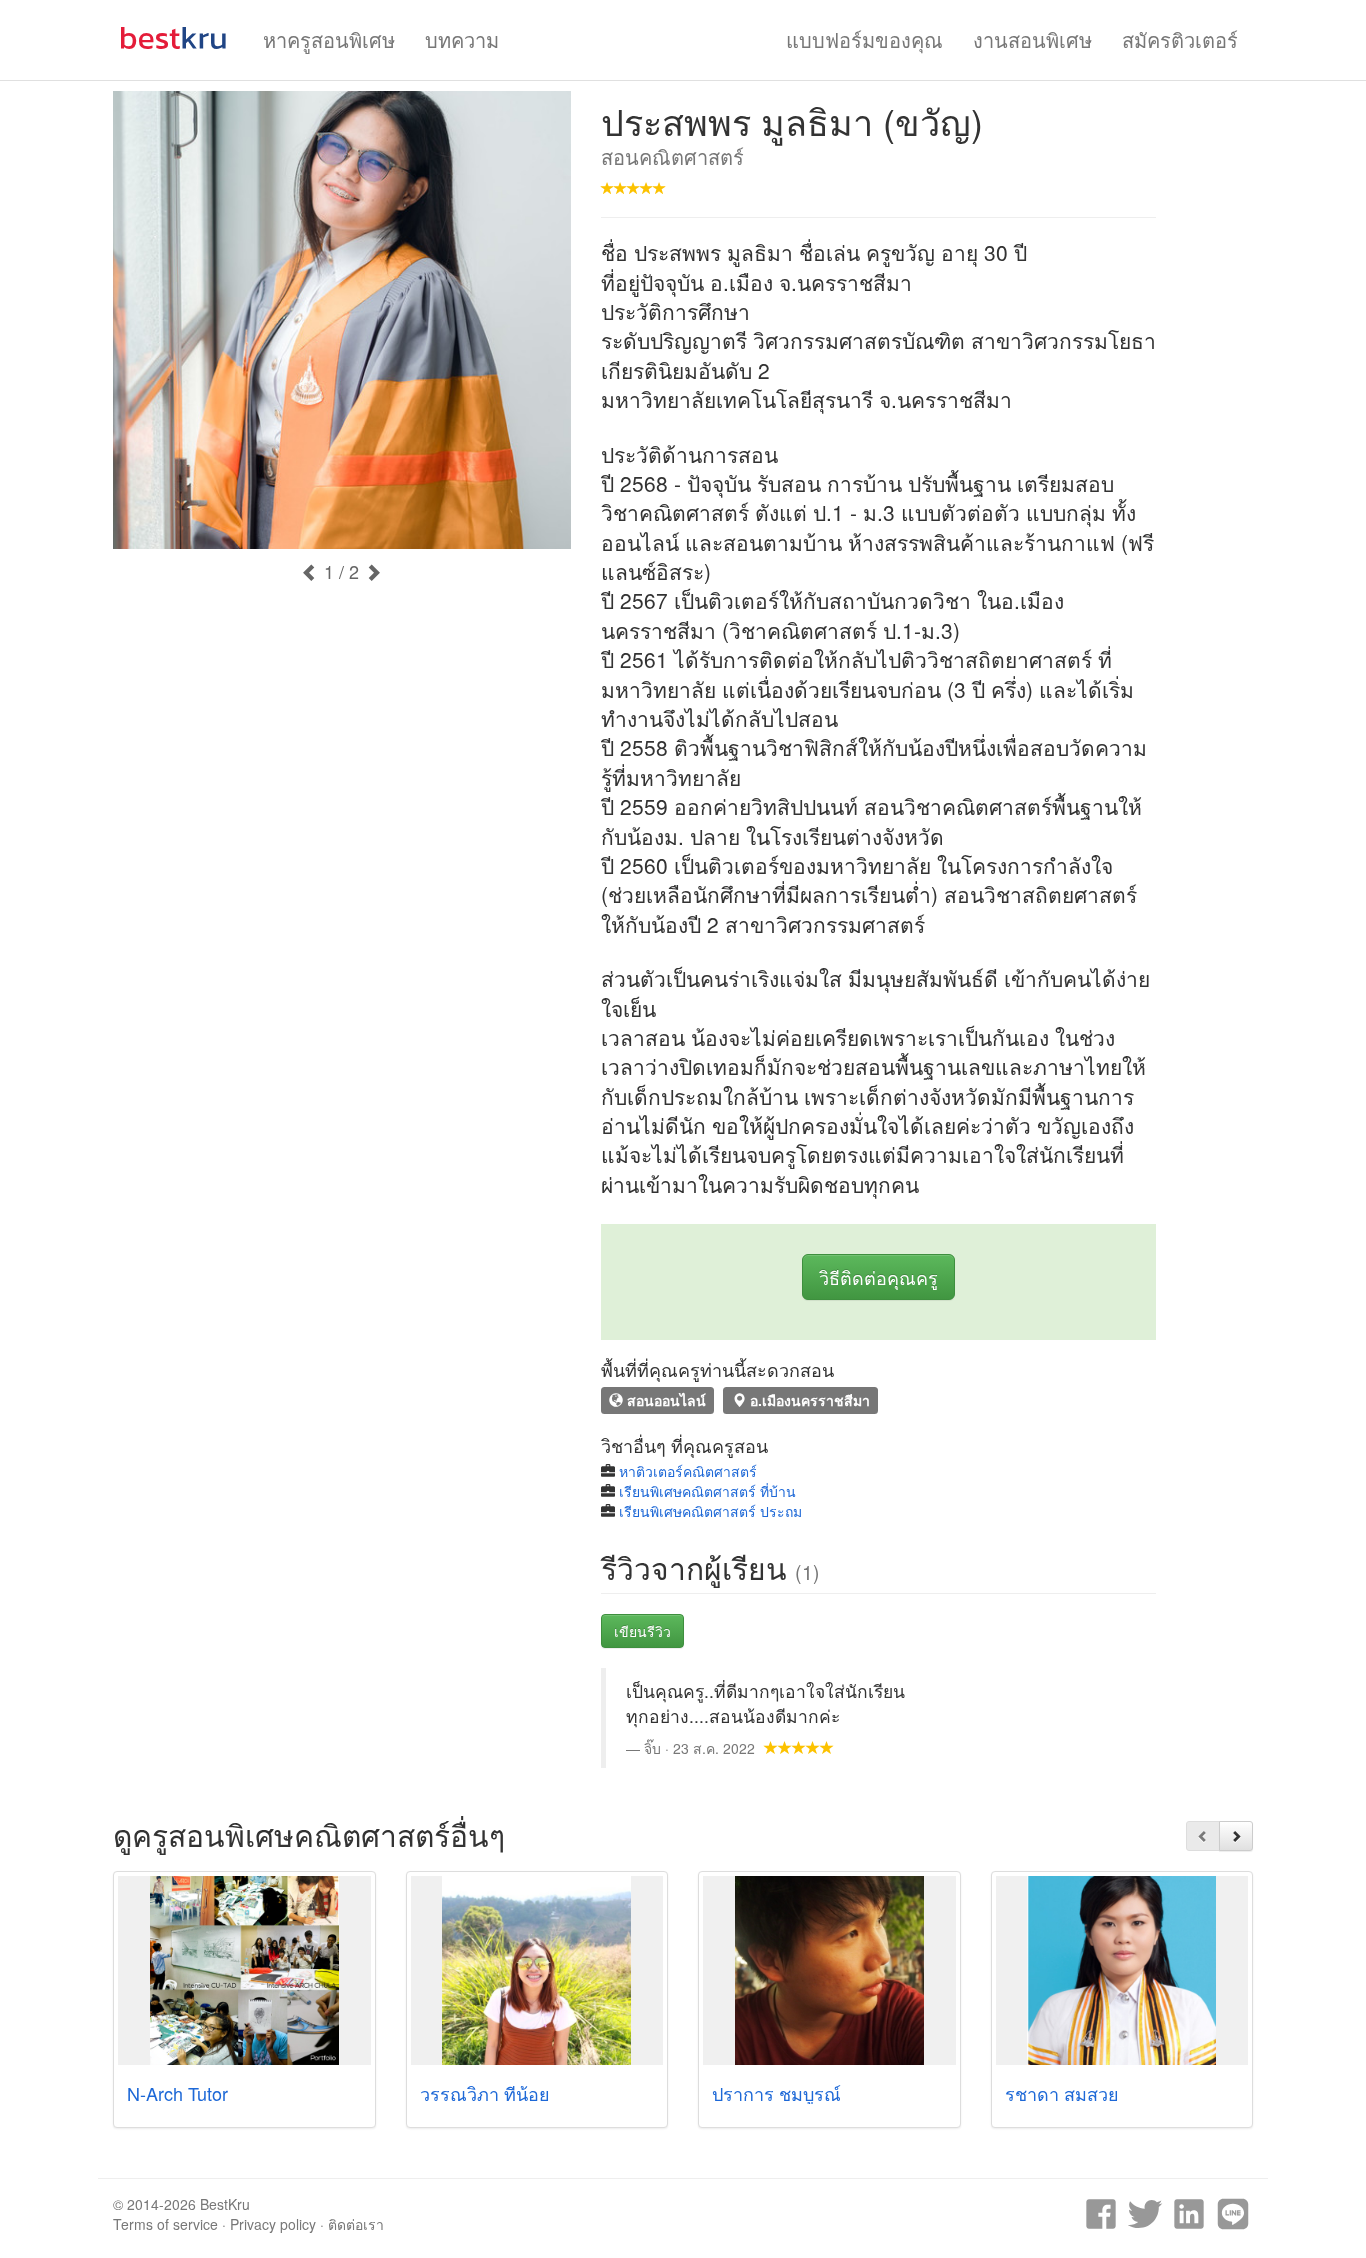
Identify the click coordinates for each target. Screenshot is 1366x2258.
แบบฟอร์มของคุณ (864, 39)
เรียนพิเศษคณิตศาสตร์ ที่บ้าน (707, 1491)
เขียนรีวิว (642, 1631)
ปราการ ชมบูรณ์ (776, 2093)
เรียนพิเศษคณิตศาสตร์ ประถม (710, 1511)
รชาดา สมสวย (1062, 2093)
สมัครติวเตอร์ (1180, 39)
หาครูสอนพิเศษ (329, 39)
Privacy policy (273, 2224)
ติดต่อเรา (356, 2224)
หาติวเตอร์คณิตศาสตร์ (688, 1471)
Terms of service (165, 2224)
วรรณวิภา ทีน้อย (485, 2093)
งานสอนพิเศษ (1032, 39)
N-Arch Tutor (177, 2093)
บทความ (462, 39)
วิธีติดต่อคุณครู (878, 1277)
